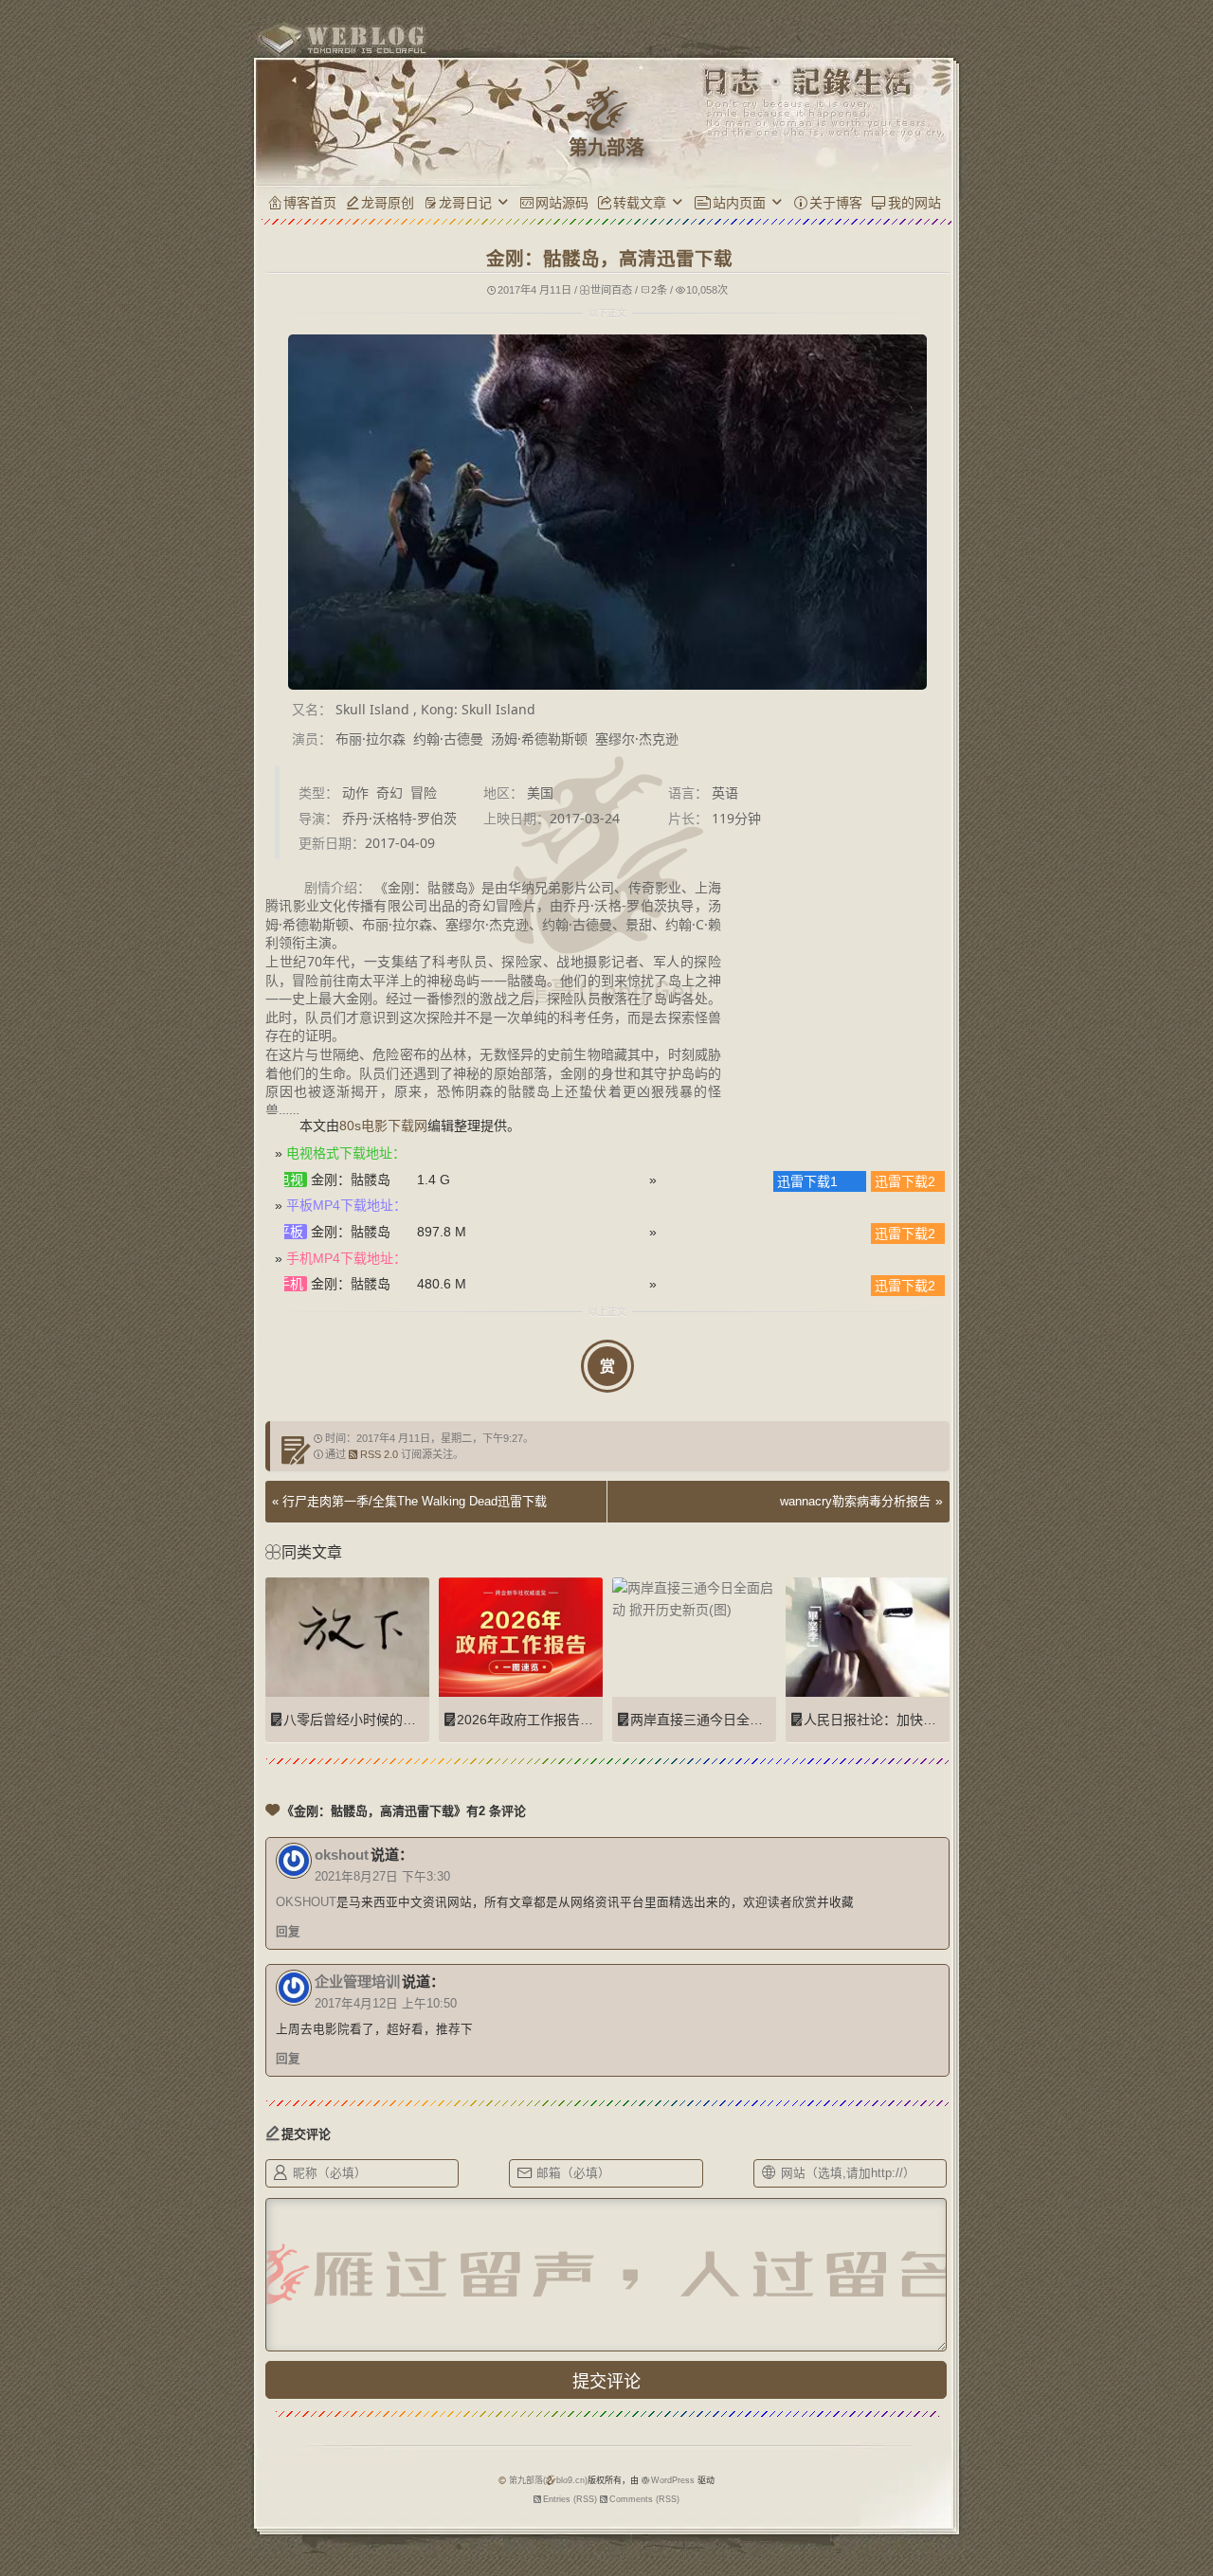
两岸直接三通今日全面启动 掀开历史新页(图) (763, 1720)
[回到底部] (987, 2495)
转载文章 (640, 203)
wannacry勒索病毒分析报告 (855, 1501)
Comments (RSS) (644, 2499)
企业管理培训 (357, 1982)
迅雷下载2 (903, 1181)
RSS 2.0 (379, 1454)
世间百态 (611, 290)
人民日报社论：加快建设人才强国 (903, 1720)
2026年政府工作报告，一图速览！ (558, 1720)
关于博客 (836, 203)
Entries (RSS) (570, 2499)
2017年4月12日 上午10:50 (386, 2004)
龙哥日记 (465, 203)
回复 (288, 1932)
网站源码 (562, 203)
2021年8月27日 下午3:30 (382, 1877)
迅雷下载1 (806, 1181)
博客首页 (310, 203)
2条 (659, 290)
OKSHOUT (306, 1902)
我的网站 (914, 203)
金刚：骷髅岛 (351, 1180)
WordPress (673, 2480)
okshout (342, 1855)
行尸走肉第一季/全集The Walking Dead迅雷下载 (415, 1501)
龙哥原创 (388, 203)
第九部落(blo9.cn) (548, 2480)
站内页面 (739, 203)
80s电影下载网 (383, 1126)
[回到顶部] (987, 2460)
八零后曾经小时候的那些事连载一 (383, 1720)
